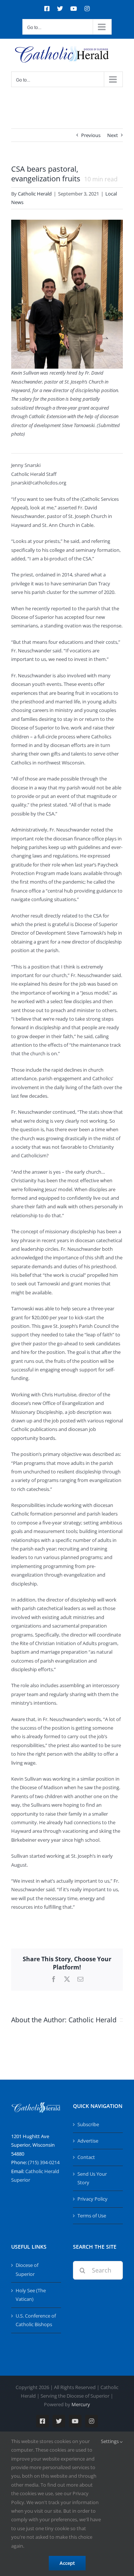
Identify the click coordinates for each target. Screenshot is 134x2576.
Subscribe (88, 2124)
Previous (91, 135)
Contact (86, 2157)
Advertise (88, 2141)
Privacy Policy (92, 2199)
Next (113, 135)
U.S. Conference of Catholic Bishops (36, 2320)
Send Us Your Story (92, 2178)
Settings (110, 2441)
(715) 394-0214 (44, 2162)
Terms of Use (92, 2216)
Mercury (81, 2404)
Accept (67, 2563)
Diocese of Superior (27, 2269)
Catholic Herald (35, 194)
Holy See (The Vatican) (31, 2295)
